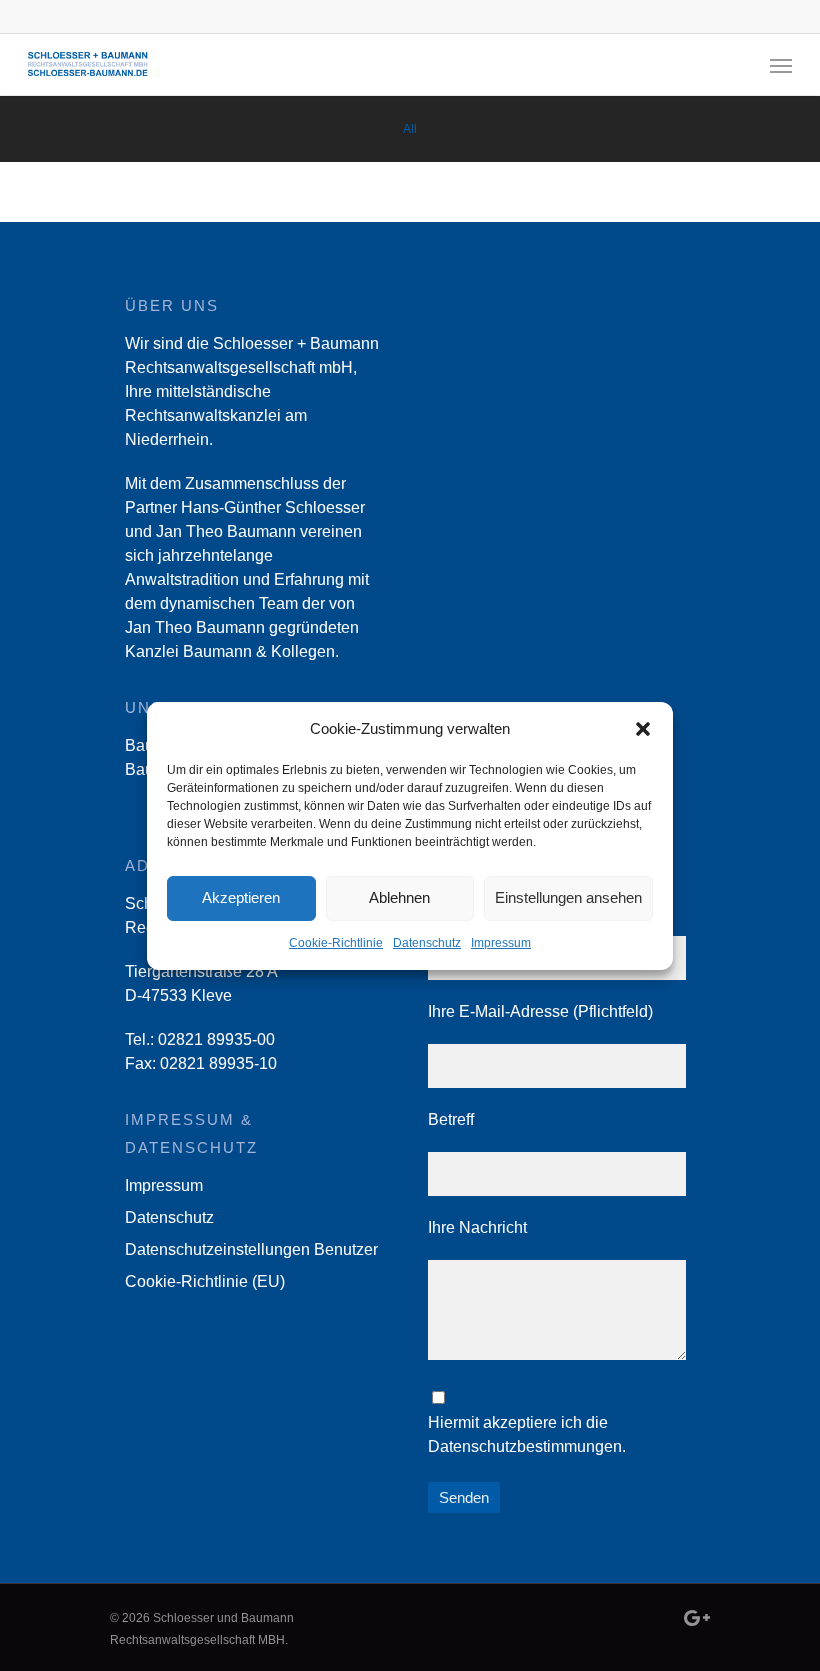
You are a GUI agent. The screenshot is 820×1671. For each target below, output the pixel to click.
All (410, 129)
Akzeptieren (241, 897)
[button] (643, 729)
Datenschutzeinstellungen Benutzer (251, 1249)
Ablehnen (399, 897)
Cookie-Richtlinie (336, 943)
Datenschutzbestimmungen (525, 1446)
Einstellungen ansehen (568, 897)
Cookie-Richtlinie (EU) (205, 1281)
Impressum (501, 943)
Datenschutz (427, 943)
